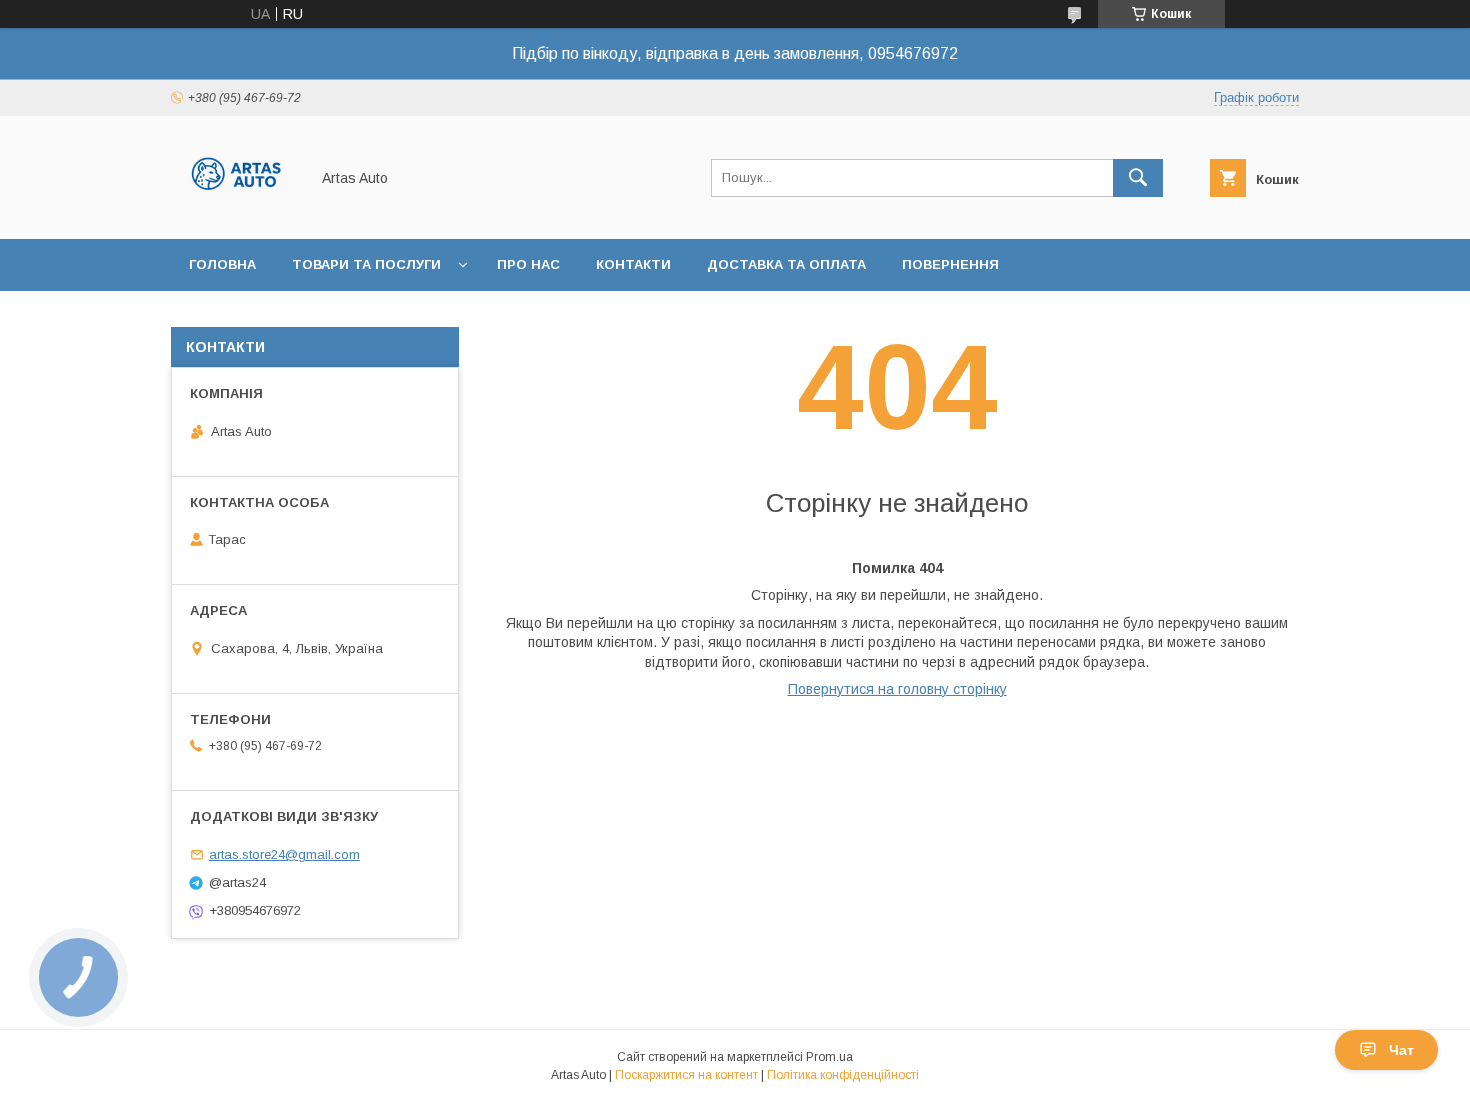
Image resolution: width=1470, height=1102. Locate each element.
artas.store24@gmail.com (284, 854)
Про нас (528, 264)
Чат (1401, 1050)
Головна (222, 264)
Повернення (950, 264)
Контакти (633, 264)
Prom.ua (829, 1057)
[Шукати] (1138, 178)
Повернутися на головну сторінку (897, 689)
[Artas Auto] (234, 213)
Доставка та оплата (786, 264)
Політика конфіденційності (843, 1075)
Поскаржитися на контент (686, 1075)
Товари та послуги (366, 264)
